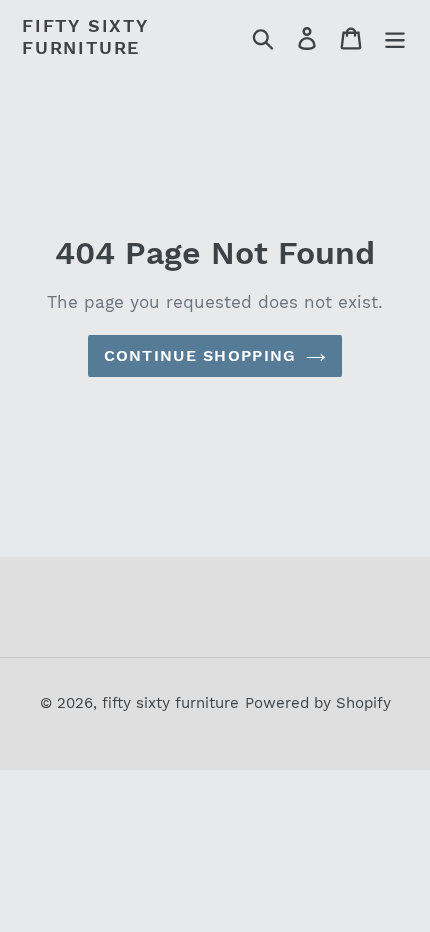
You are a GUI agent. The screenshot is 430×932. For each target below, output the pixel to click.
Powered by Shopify (318, 703)
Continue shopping (200, 355)
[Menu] (395, 36)
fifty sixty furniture (85, 36)
